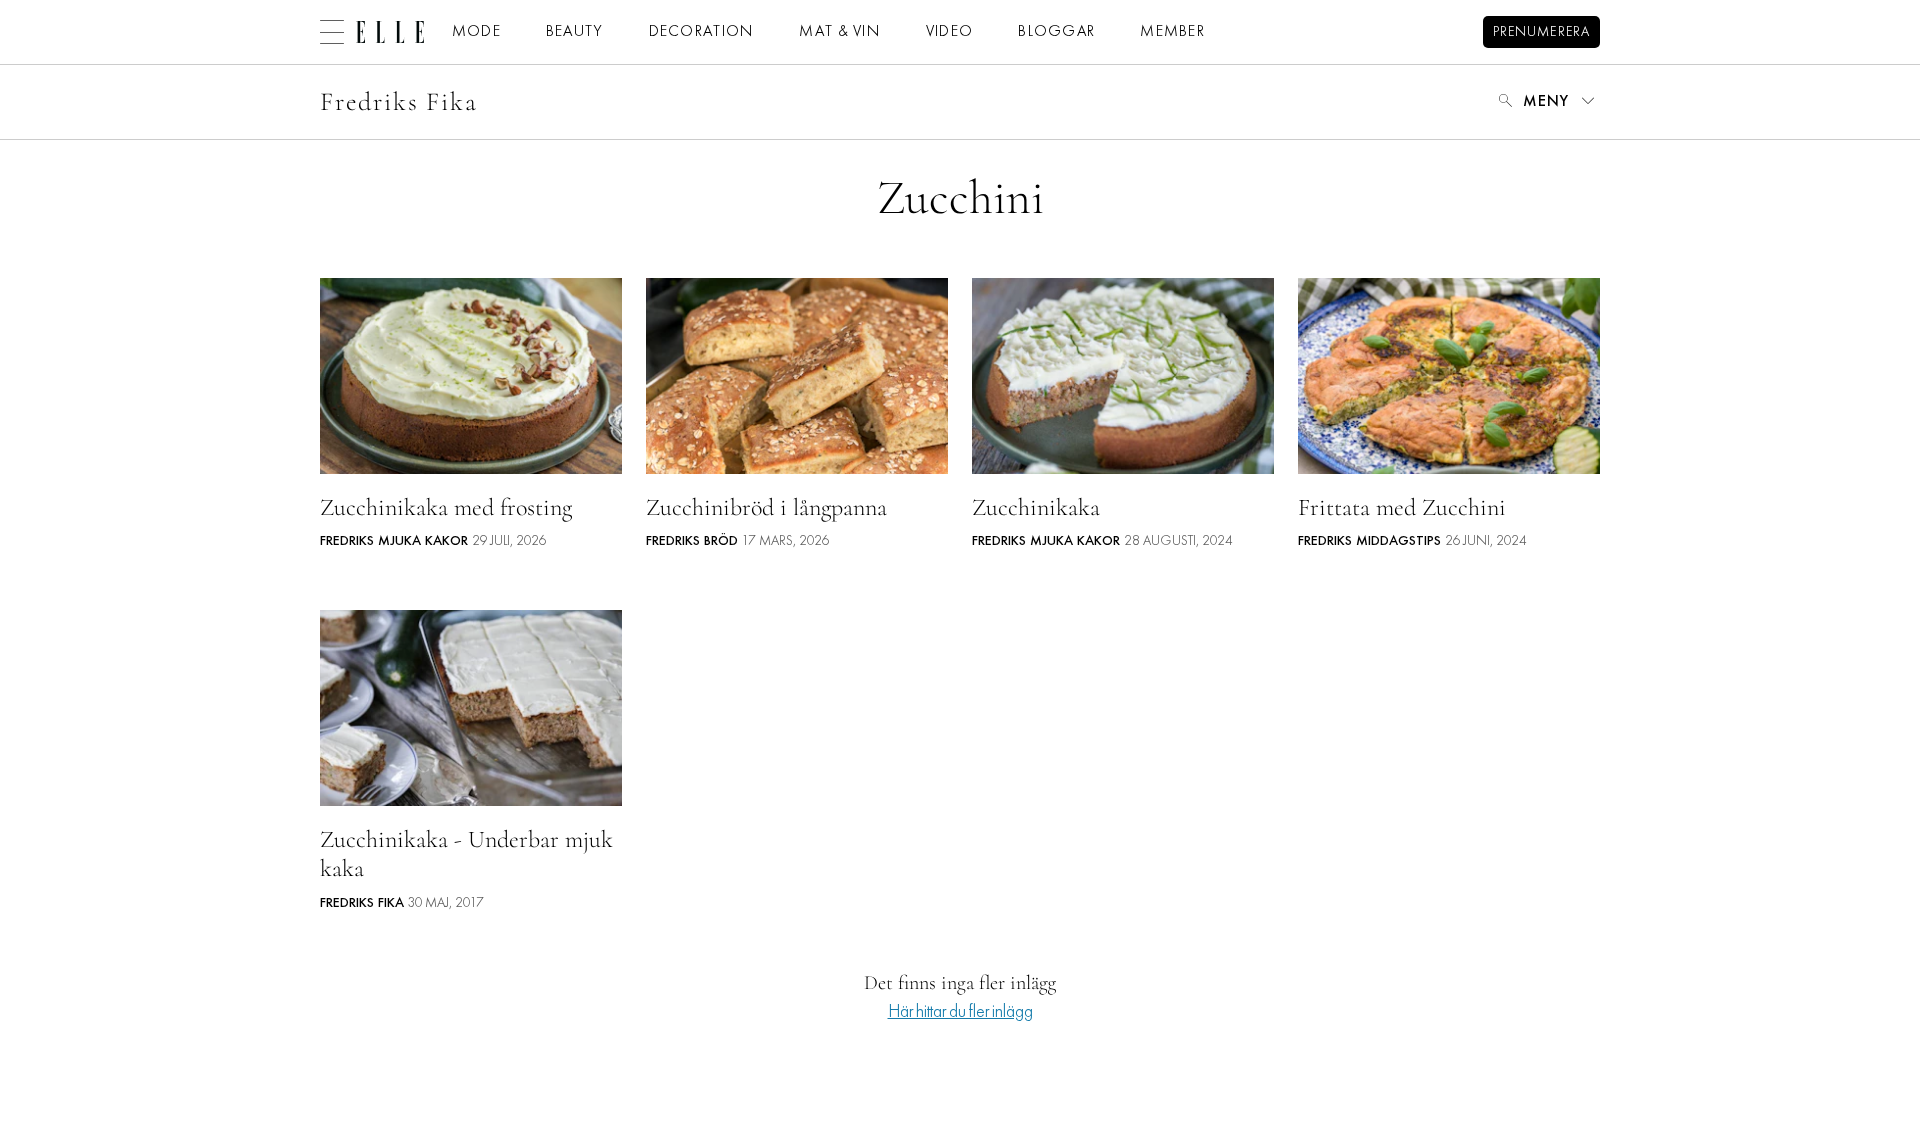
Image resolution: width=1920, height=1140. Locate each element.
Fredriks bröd (692, 541)
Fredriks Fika (399, 101)
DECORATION (702, 32)
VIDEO (949, 32)
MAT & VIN (840, 32)
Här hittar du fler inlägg (960, 1012)
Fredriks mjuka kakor (394, 541)
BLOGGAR (1056, 32)
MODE (476, 32)
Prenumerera (1541, 32)
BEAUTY (575, 32)
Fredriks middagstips (1369, 541)
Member (1172, 32)
